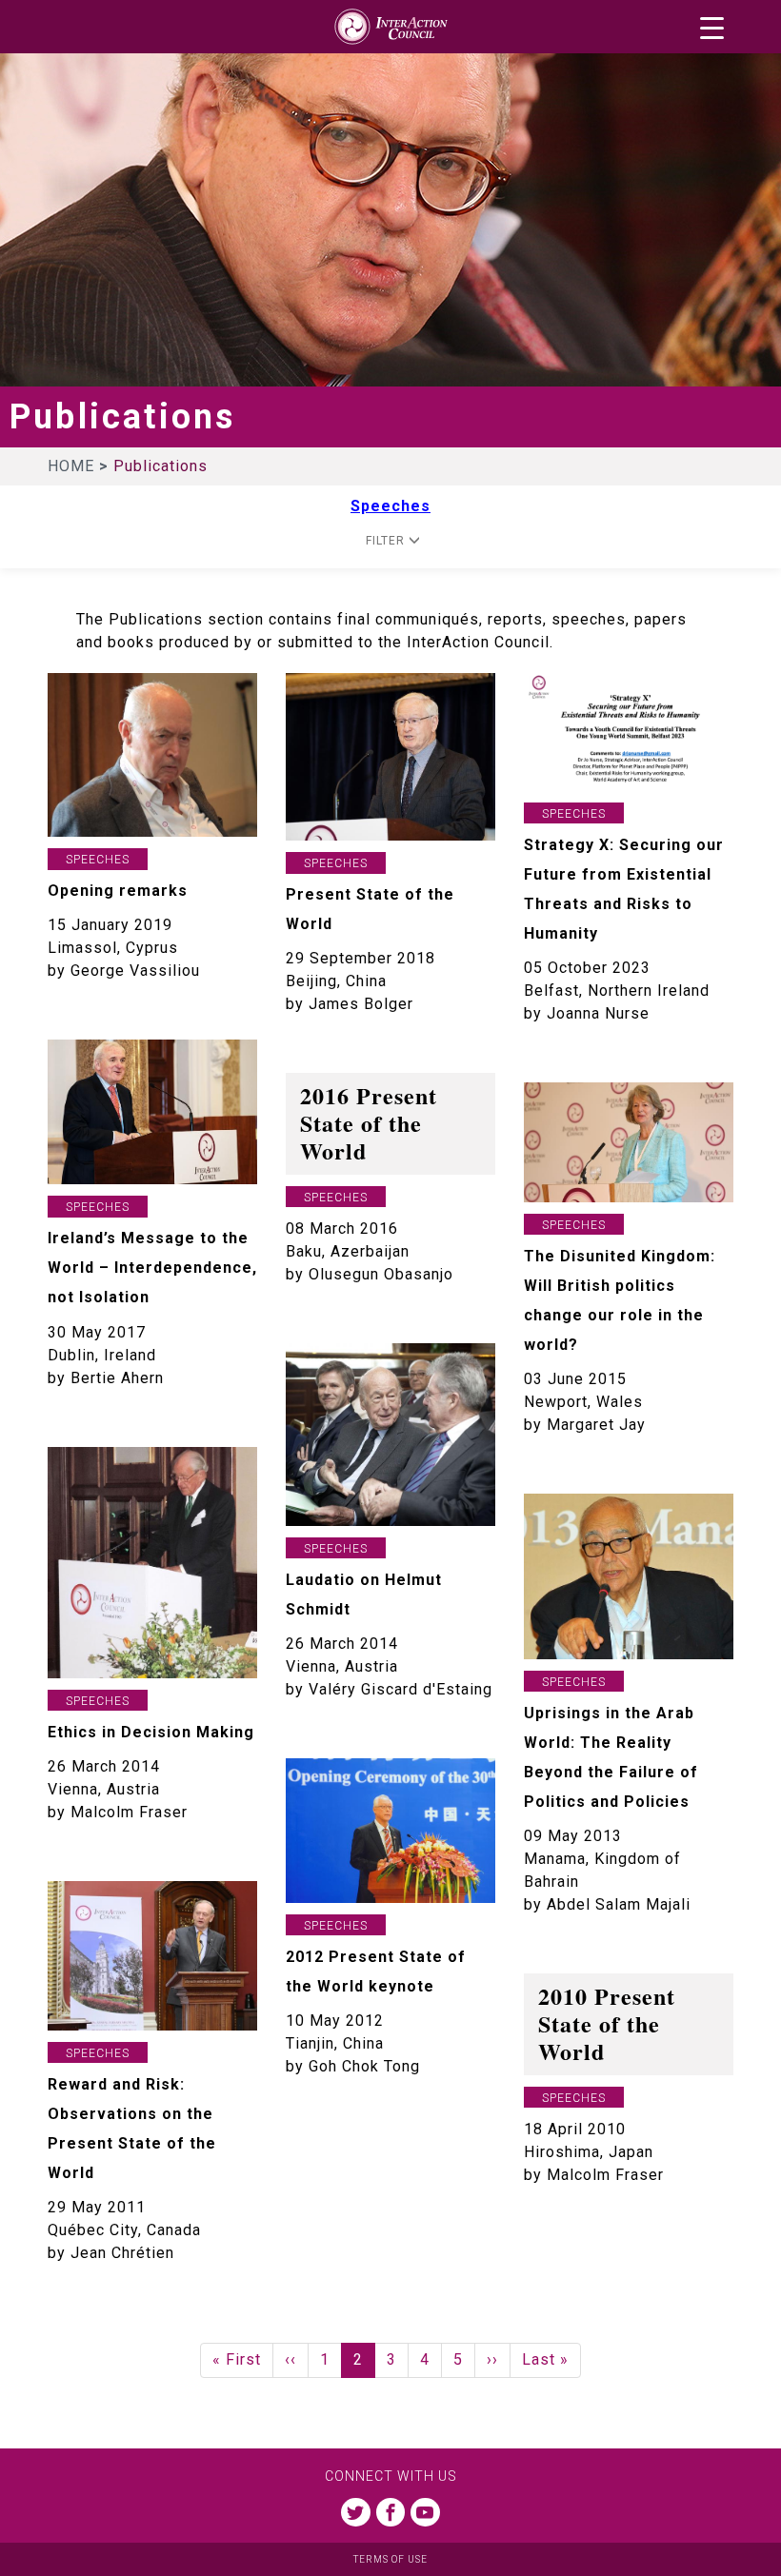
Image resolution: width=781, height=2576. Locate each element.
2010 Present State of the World (607, 2023)
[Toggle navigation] (712, 28)
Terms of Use (390, 2559)
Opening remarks (118, 891)
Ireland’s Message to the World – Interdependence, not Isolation (152, 1268)
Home (73, 466)
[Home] (390, 27)
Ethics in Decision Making (151, 1732)
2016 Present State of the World (369, 1123)
